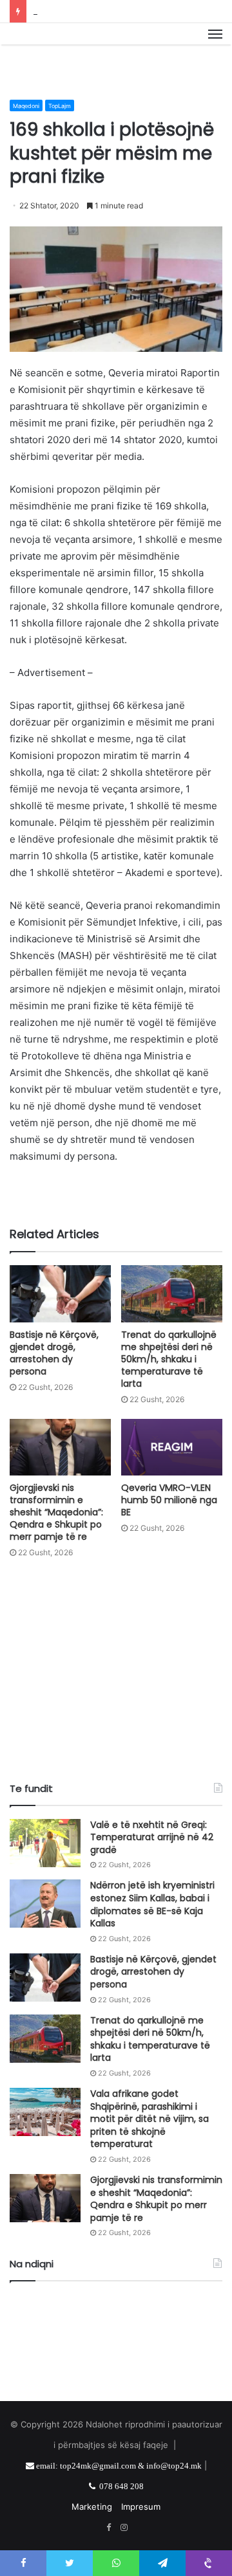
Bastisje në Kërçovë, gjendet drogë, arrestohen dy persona (54, 1353)
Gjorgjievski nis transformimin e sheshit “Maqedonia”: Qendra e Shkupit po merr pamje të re (56, 1512)
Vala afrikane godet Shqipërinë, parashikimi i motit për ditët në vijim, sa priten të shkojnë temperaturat (150, 2119)
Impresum (141, 2507)
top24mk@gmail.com (98, 2466)
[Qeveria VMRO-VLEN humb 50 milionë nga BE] (172, 1448)
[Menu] (215, 48)
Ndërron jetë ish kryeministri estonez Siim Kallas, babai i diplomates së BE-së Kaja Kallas (152, 1904)
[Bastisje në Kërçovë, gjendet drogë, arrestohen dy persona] (60, 1294)
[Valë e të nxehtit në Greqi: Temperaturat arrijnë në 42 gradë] (45, 1843)
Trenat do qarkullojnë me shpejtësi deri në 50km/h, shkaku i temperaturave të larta (169, 1359)
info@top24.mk (174, 2466)
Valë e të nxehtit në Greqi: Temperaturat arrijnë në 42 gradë (152, 1837)
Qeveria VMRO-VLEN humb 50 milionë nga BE (169, 1500)
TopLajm (60, 106)
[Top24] (116, 48)
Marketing (92, 2507)
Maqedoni (26, 106)
